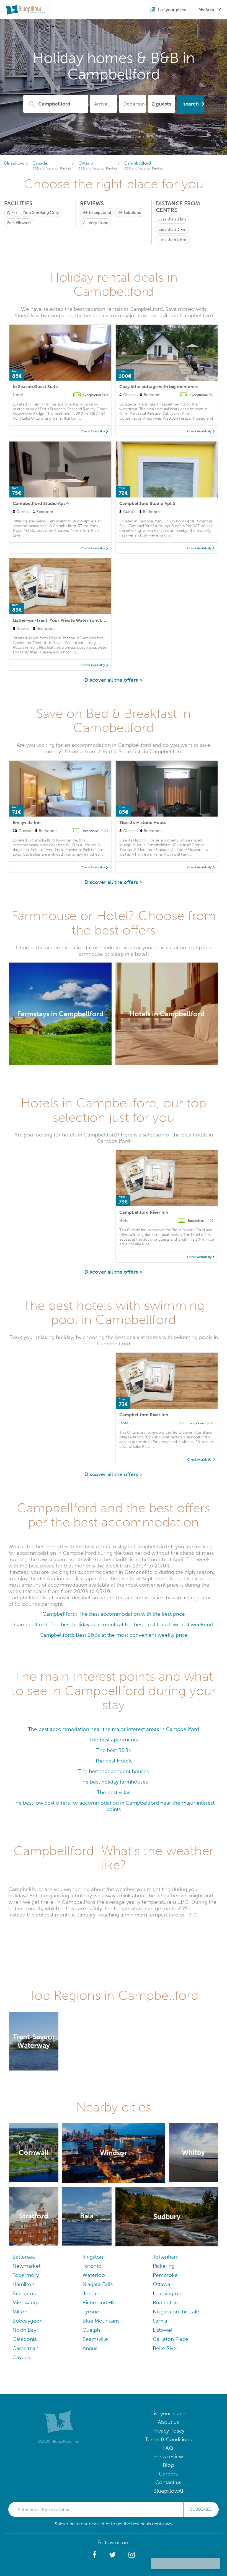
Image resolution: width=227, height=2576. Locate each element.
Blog (168, 2465)
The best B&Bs (114, 1750)
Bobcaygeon (28, 2321)
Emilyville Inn (27, 823)
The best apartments (114, 1740)
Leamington (167, 2293)
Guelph (91, 2330)
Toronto (92, 2266)
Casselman (25, 2348)
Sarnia (160, 2321)
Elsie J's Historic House (143, 823)
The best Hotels (114, 1761)
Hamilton (23, 2284)
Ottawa (162, 2284)
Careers (168, 2474)
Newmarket (26, 2266)
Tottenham (166, 2257)
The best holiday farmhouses (114, 1782)
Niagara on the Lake (177, 2312)
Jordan (91, 2293)
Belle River (166, 2348)
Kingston (93, 2257)
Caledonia (25, 2339)
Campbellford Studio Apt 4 (41, 503)
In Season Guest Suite (35, 387)
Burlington (165, 2302)
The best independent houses (114, 1771)
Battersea (24, 2257)
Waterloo (94, 2275)
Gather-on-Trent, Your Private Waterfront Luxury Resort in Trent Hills (84, 620)
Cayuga (21, 2357)
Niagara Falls (98, 2284)
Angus (90, 2348)
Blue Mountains (101, 2321)
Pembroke (165, 2275)
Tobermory (26, 2275)
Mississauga (26, 2302)
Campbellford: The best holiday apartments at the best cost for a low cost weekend (114, 1624)
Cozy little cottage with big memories (158, 387)
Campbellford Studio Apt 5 (147, 503)
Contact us (168, 2482)
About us (168, 2422)
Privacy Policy (168, 2431)
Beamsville (95, 2339)
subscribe (201, 2509)
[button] (95, 2555)
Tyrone (91, 2312)
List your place (168, 2414)
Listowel (163, 2330)
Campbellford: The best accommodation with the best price (114, 1614)
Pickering (164, 2266)
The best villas (114, 1792)
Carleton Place (171, 2339)
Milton (20, 2312)
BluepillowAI (168, 2491)
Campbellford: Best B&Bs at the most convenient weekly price (114, 1635)
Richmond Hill (99, 2302)
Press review (168, 2456)
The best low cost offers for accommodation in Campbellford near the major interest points (114, 1806)
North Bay (24, 2330)
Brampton (24, 2293)
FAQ (168, 2448)
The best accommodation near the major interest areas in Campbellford (114, 1729)
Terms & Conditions (168, 2439)
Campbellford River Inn (144, 1212)
